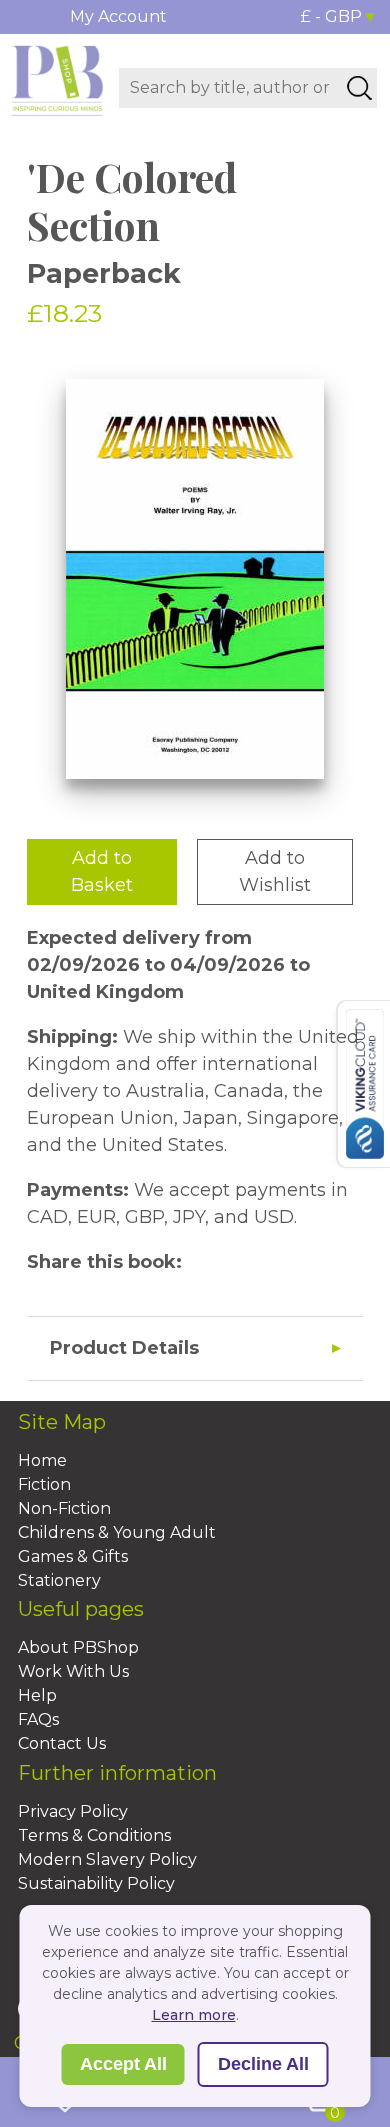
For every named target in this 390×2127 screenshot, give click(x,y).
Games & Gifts (73, 1556)
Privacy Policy (73, 1811)
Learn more (194, 2015)
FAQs (38, 1719)
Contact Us (62, 1743)
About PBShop (78, 1647)
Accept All (123, 2064)
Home (42, 1460)
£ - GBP (331, 16)
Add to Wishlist (275, 871)
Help (37, 1695)
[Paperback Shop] (57, 79)
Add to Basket (102, 871)
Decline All (263, 2064)
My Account (118, 16)
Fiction (44, 1484)
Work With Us (73, 1671)
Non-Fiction (64, 1508)
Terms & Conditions (94, 1835)
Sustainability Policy (96, 1883)
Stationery (59, 1580)
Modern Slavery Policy (107, 1859)
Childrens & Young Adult (117, 1532)
